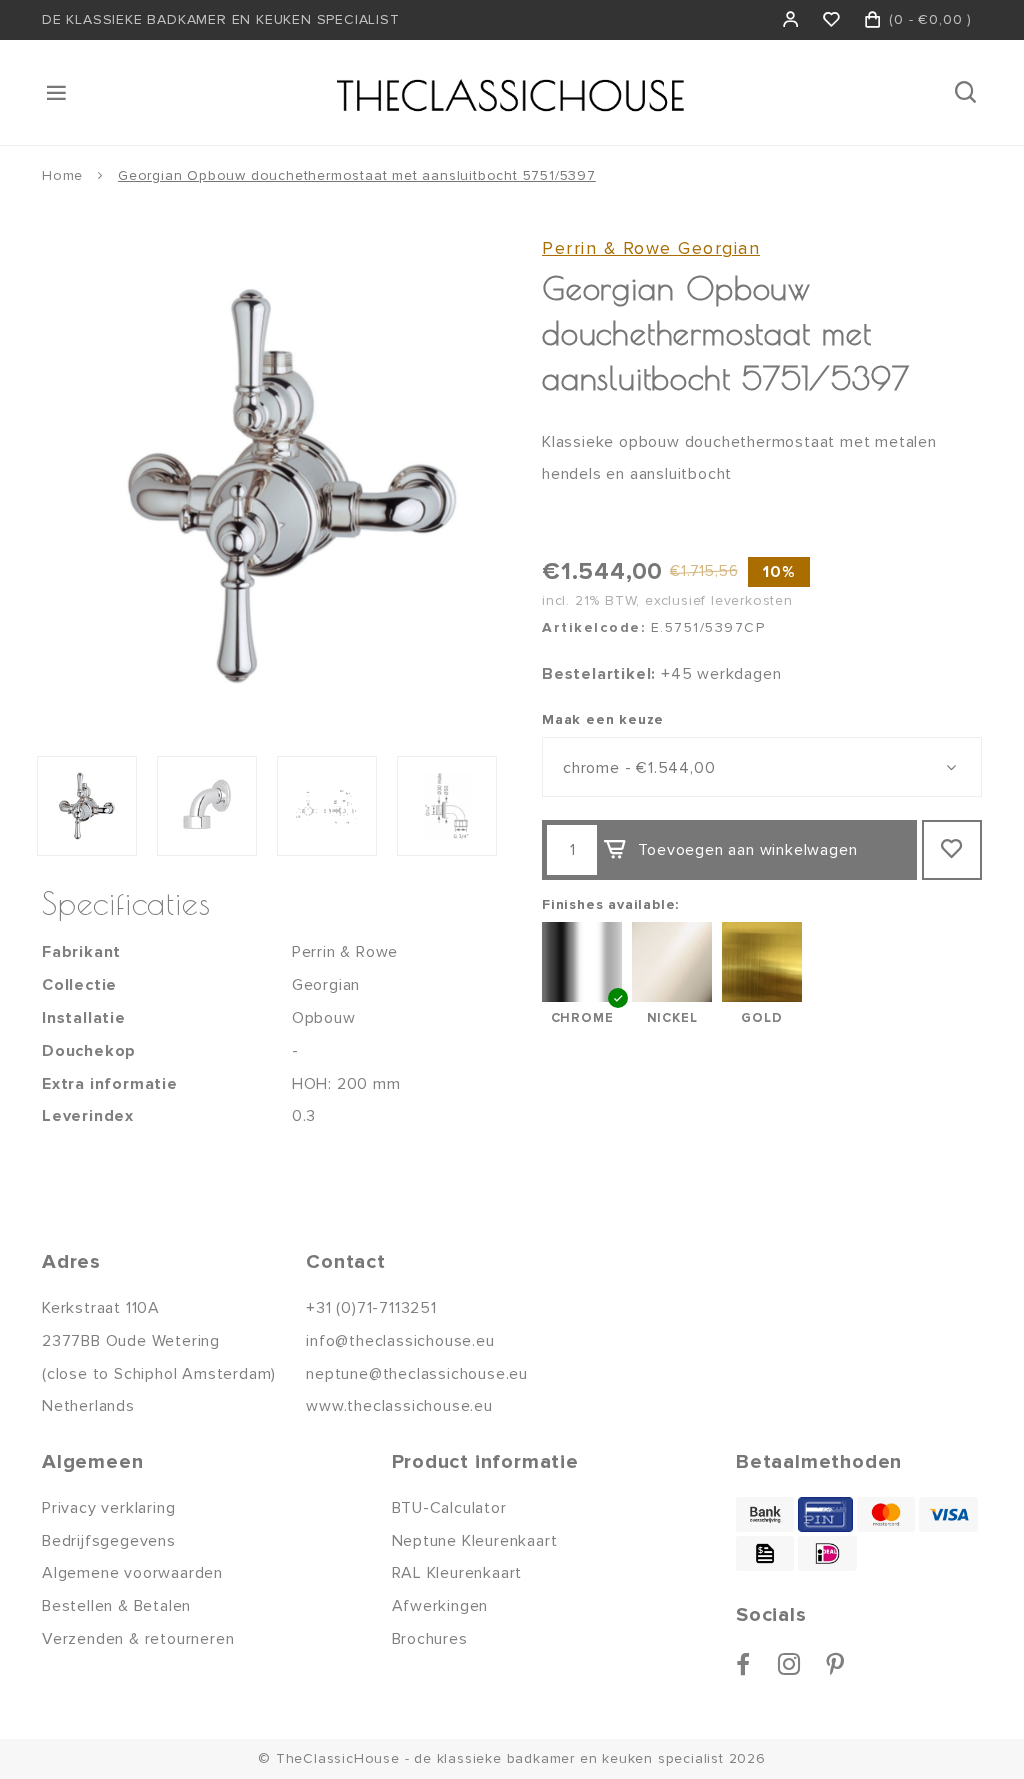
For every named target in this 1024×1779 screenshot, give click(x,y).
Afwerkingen (440, 1606)
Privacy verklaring (108, 1508)
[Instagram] (789, 1664)
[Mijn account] (791, 20)
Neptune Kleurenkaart (475, 1541)
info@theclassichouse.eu (400, 1341)
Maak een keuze (603, 719)
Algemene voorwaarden (132, 1573)
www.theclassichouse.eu (399, 1406)
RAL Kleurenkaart (457, 1573)
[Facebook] (743, 1664)
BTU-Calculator (449, 1508)
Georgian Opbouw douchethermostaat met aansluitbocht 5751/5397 (357, 175)
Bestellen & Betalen (116, 1606)
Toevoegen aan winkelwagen (747, 850)
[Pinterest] (835, 1664)
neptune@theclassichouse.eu (417, 1374)
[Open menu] (58, 93)
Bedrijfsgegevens (109, 1541)
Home (62, 175)
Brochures (430, 1639)
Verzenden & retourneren (138, 1639)
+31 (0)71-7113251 (371, 1308)
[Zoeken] (967, 93)
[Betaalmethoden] (765, 1514)
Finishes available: (610, 904)
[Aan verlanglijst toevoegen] (952, 850)
